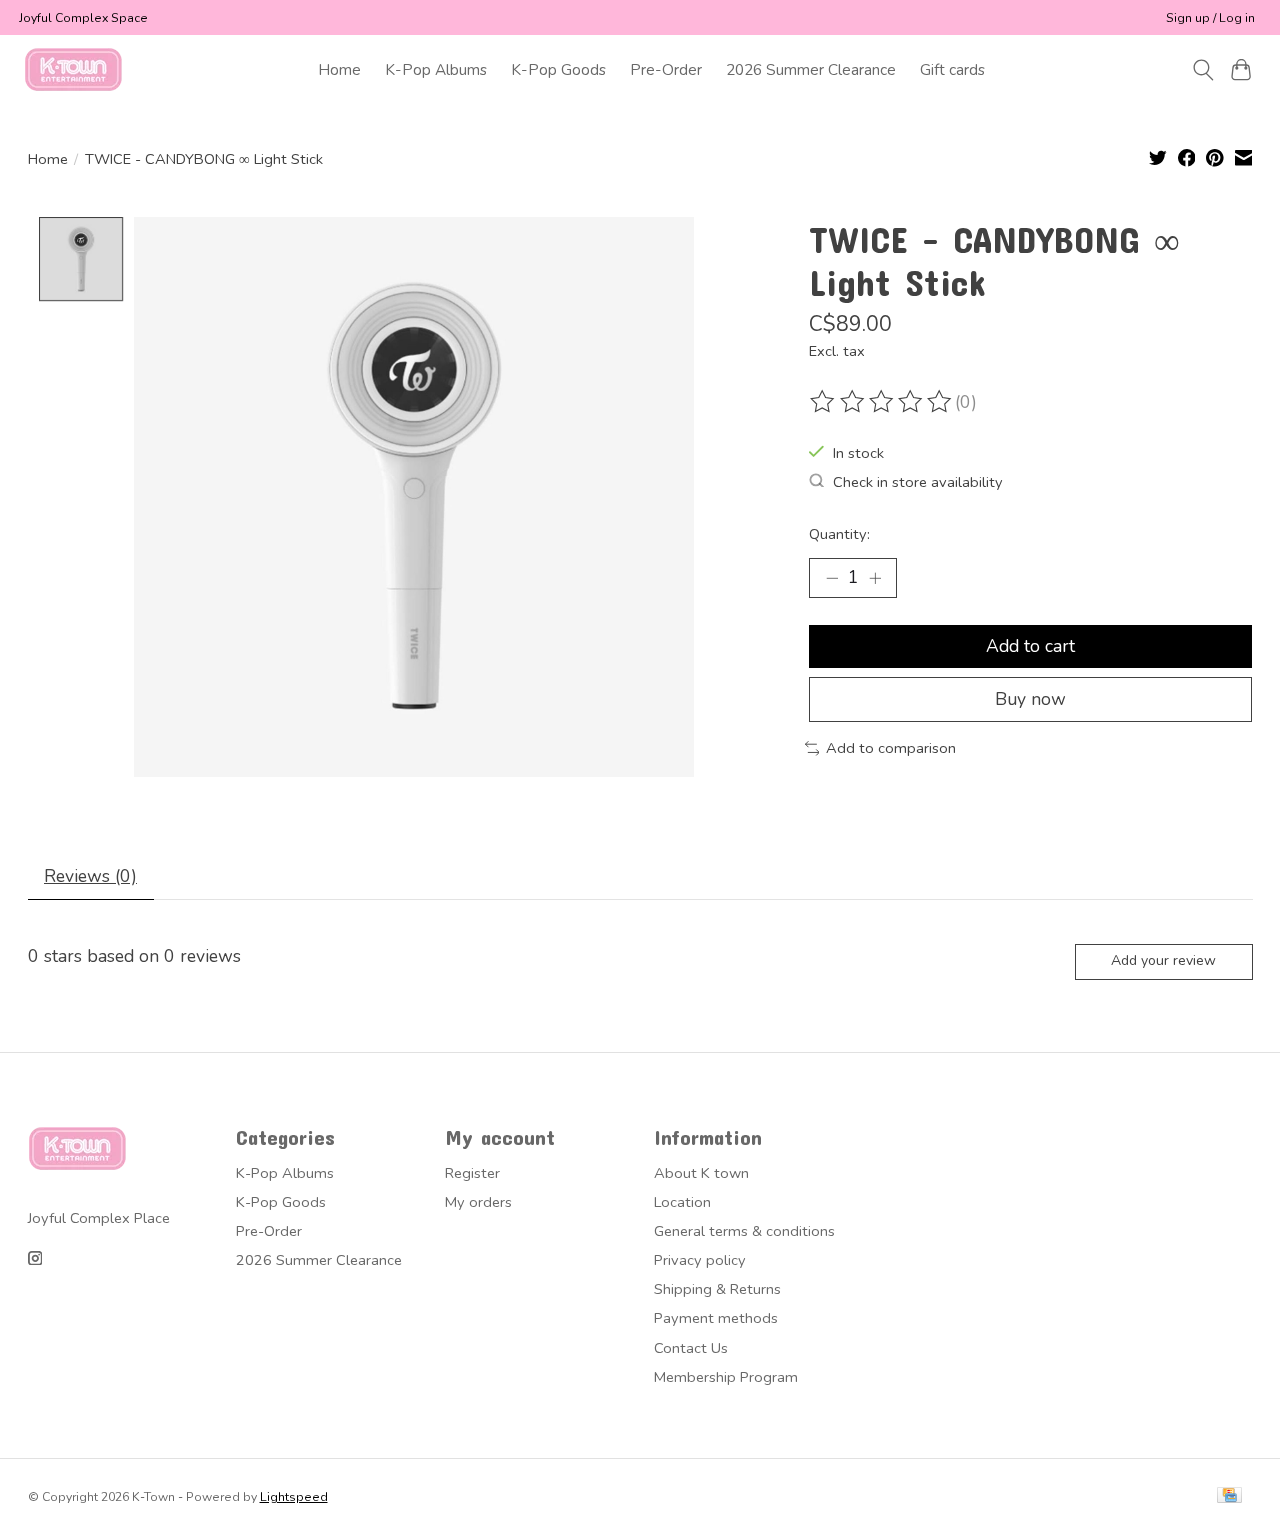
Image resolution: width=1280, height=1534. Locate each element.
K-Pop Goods (558, 69)
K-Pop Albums (436, 69)
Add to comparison (891, 748)
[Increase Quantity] (875, 578)
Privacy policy (700, 1260)
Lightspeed (294, 1497)
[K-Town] (74, 69)
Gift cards (952, 69)
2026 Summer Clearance (811, 69)
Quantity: (839, 534)
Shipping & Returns (717, 1289)
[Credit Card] (1229, 1497)
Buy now (1030, 699)
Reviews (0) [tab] (90, 876)
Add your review (1163, 960)
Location (682, 1202)
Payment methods (716, 1318)
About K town (701, 1173)
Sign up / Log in (1210, 18)
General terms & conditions (744, 1231)
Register (472, 1173)
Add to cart (1030, 646)
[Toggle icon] (1202, 70)
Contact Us (691, 1348)
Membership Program (726, 1377)
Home (339, 69)
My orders (478, 1202)
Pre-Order (666, 69)
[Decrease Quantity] (832, 578)
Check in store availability (918, 482)
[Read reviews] (882, 402)
